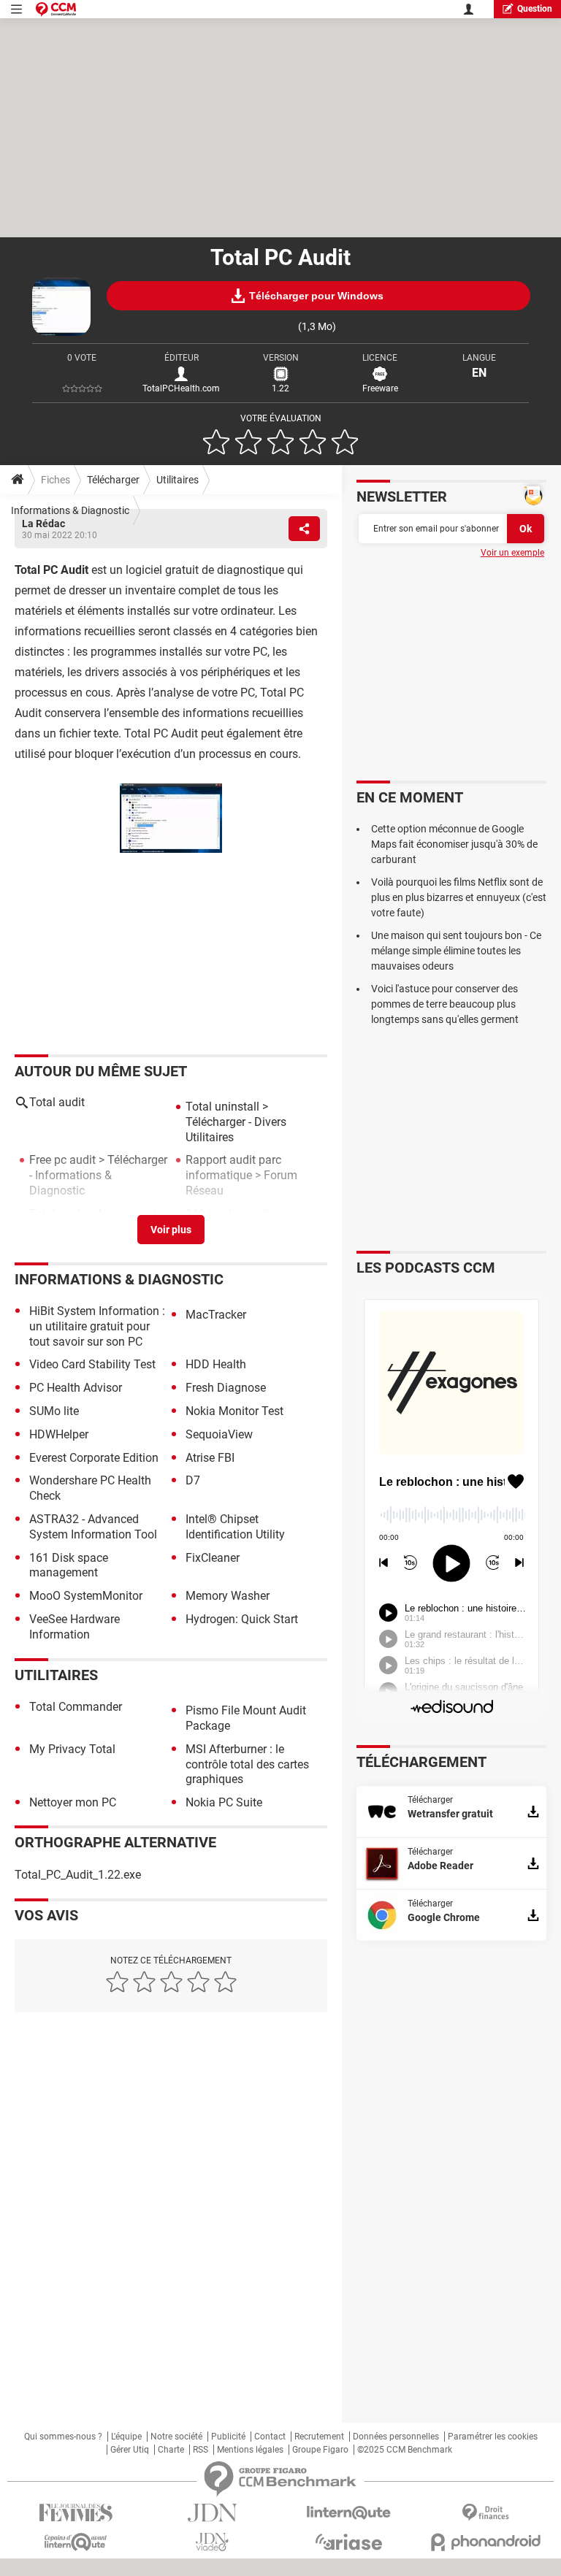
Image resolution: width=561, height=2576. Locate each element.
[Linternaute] (349, 2513)
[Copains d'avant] (76, 2542)
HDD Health (216, 1364)
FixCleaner (213, 1558)
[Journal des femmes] (76, 2513)
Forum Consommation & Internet (95, 1237)
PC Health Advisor (76, 1388)
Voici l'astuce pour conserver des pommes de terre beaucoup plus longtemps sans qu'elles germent (445, 1004)
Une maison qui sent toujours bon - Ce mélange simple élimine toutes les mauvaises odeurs (456, 951)
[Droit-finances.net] (485, 2513)
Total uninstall (222, 1107)
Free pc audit (62, 1160)
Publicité (228, 2437)
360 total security (230, 1214)
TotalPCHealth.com (181, 388)
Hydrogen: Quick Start (242, 1619)
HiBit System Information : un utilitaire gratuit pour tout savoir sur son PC (97, 1326)
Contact (270, 2437)
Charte (171, 2450)
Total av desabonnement (93, 1214)
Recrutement (319, 2437)
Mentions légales (250, 2450)
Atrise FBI (210, 1458)
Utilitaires (178, 480)
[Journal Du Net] (212, 2513)
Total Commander (76, 1707)
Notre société (176, 2437)
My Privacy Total (72, 1749)
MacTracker (216, 1315)
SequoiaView (219, 1434)
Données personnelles (396, 2437)
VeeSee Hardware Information (75, 1627)
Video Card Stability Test (92, 1364)
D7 (193, 1480)
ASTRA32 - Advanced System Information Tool (93, 1527)
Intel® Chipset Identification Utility (235, 1527)
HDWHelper (59, 1434)
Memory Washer (228, 1596)
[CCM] (56, 9)
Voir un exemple (512, 553)
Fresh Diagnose (226, 1388)
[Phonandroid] (485, 2542)
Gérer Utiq (130, 2450)
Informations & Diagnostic (70, 510)
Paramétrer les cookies (493, 2437)
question (535, 9)
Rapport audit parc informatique (233, 1168)
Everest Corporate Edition (94, 1458)
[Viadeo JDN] (212, 2542)
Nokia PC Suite (224, 1802)
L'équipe (126, 2437)
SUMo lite (54, 1411)
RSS (201, 2450)
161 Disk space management (69, 1565)
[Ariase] (349, 2542)
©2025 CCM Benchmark (405, 2450)
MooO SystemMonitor (86, 1596)
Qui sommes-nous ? (63, 2437)
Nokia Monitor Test (234, 1411)
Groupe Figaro (320, 2450)
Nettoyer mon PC (73, 1802)
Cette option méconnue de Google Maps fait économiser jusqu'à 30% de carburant (454, 844)
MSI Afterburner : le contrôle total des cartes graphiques (247, 1764)
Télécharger (113, 480)
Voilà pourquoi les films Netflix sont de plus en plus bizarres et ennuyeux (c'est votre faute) (459, 897)
